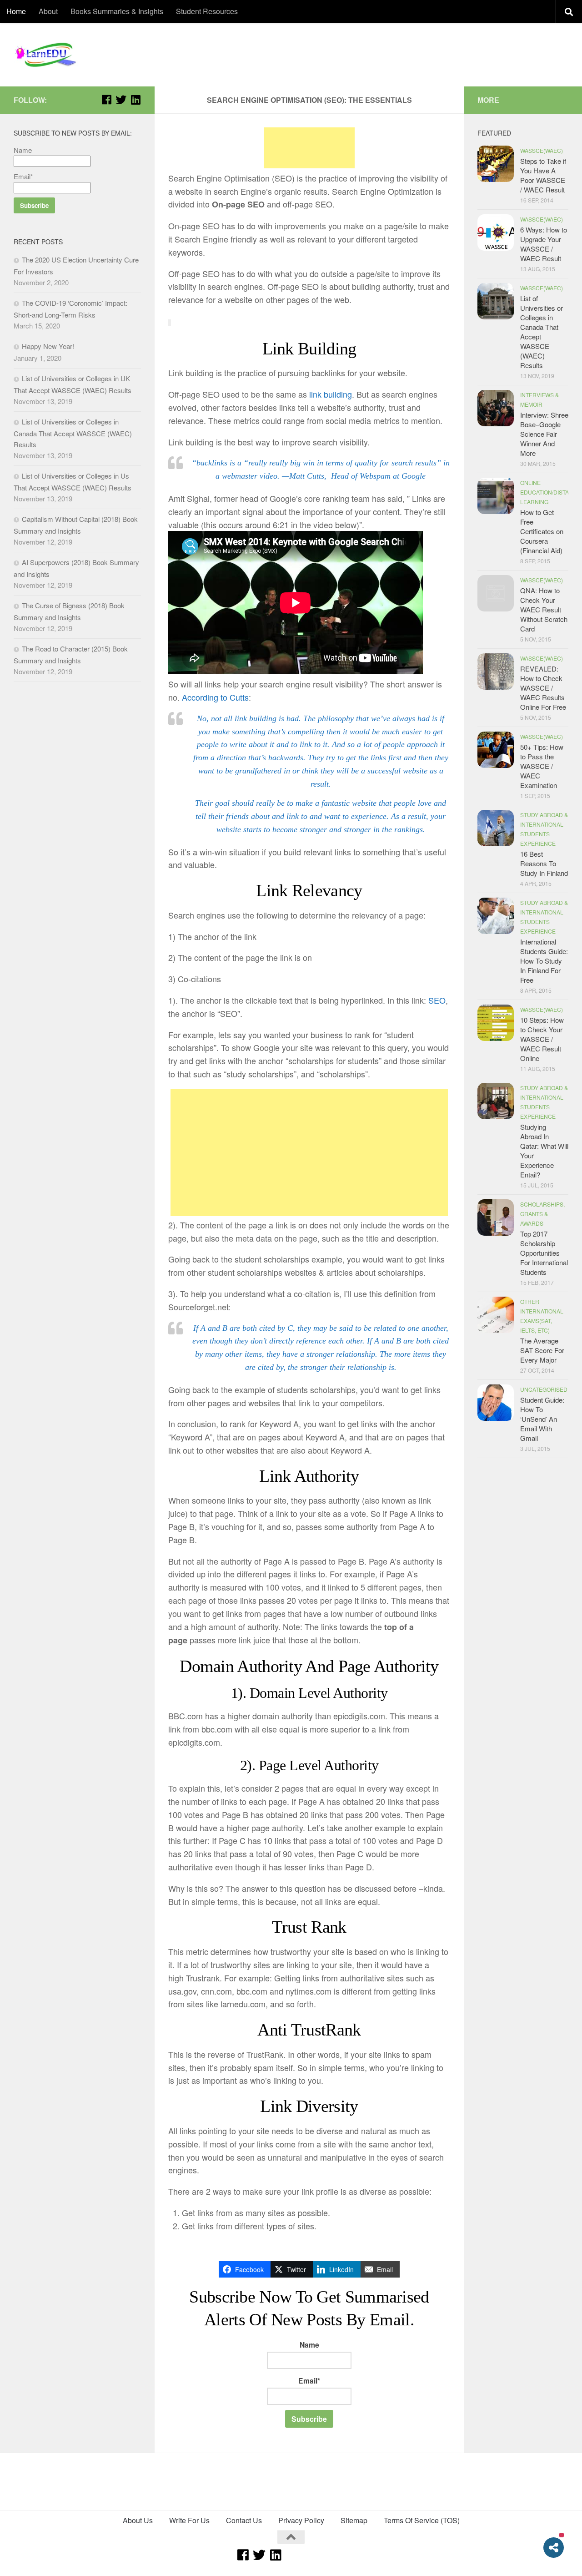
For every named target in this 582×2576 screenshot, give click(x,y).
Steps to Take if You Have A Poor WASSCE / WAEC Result (543, 175)
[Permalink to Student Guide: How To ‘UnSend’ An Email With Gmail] (496, 1403)
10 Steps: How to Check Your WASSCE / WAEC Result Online (542, 1039)
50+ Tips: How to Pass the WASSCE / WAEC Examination (542, 766)
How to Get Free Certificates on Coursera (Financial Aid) (542, 531)
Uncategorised (544, 1389)
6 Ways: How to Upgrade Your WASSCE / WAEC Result (544, 244)
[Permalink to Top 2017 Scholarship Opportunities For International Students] (496, 1217)
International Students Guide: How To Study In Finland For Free (544, 961)
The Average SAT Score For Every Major (542, 1350)
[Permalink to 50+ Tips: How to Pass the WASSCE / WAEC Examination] (496, 750)
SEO (437, 1000)
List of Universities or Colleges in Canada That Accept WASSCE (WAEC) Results (73, 433)
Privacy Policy (301, 2520)
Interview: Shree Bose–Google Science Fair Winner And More (544, 434)
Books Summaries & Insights (117, 11)
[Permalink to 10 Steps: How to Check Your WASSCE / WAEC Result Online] (496, 1023)
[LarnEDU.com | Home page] (48, 55)
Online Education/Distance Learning (550, 492)
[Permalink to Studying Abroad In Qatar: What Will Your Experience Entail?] (496, 1101)
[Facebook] (106, 100)
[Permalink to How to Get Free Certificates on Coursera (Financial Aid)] (496, 496)
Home (16, 11)
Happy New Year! (48, 346)
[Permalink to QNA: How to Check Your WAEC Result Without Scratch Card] (496, 593)
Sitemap (354, 2520)
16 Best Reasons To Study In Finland (544, 863)
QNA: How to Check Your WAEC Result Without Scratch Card (544, 609)
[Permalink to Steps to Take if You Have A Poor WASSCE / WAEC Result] (496, 164)
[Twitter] (121, 100)
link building (331, 394)
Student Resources (207, 11)
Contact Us (244, 2520)
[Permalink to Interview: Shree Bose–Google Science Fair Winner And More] (496, 408)
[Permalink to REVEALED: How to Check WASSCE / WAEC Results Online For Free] (496, 672)
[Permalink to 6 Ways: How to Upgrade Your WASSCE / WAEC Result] (496, 232)
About (48, 11)
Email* (309, 2381)
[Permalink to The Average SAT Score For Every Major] (496, 1315)
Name (309, 2345)
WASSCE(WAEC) (542, 150)
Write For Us (189, 2520)
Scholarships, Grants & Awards (542, 1214)
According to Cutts (215, 697)
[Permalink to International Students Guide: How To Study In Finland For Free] (496, 916)
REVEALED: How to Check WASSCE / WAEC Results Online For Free (543, 688)
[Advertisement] (309, 148)
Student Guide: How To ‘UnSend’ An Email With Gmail (542, 1419)
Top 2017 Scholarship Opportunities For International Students (544, 1253)
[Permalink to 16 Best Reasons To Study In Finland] (496, 828)
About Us (138, 2520)
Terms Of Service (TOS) (422, 2520)
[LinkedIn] (135, 100)
